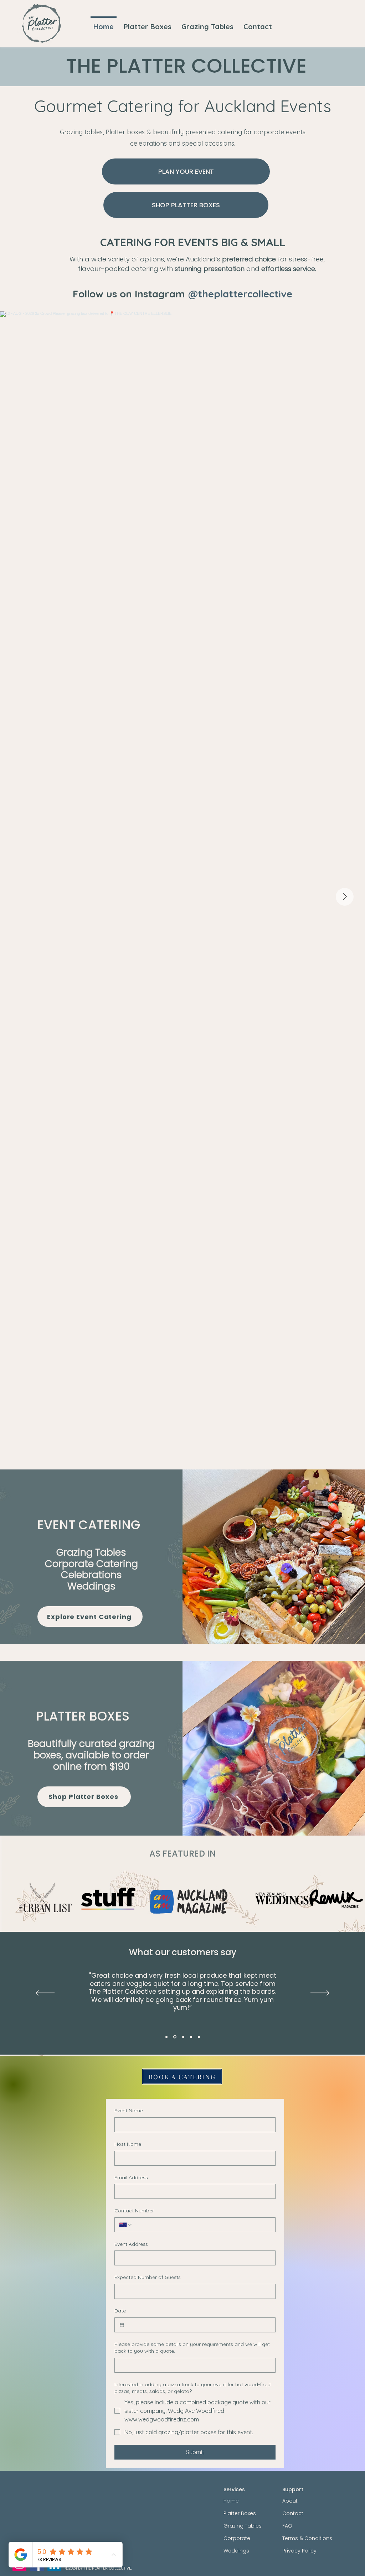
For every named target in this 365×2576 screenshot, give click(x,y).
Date (120, 2311)
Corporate (237, 2538)
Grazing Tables (243, 2526)
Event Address (131, 2244)
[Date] (122, 2325)
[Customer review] (166, 2037)
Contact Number (134, 2211)
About (290, 2501)
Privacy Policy (299, 2551)
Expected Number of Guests (148, 2277)
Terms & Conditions (307, 2538)
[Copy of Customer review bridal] (191, 2037)
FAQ (287, 2526)
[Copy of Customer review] (199, 2037)
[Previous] (45, 1993)
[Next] (320, 1993)
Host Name (128, 2144)
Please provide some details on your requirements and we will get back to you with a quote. (192, 2348)
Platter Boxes (240, 2513)
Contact (293, 2513)
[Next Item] (345, 897)
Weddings (236, 2551)
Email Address (131, 2177)
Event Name (129, 2111)
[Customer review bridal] (183, 2037)
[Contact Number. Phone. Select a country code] (126, 2225)
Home (231, 2501)
